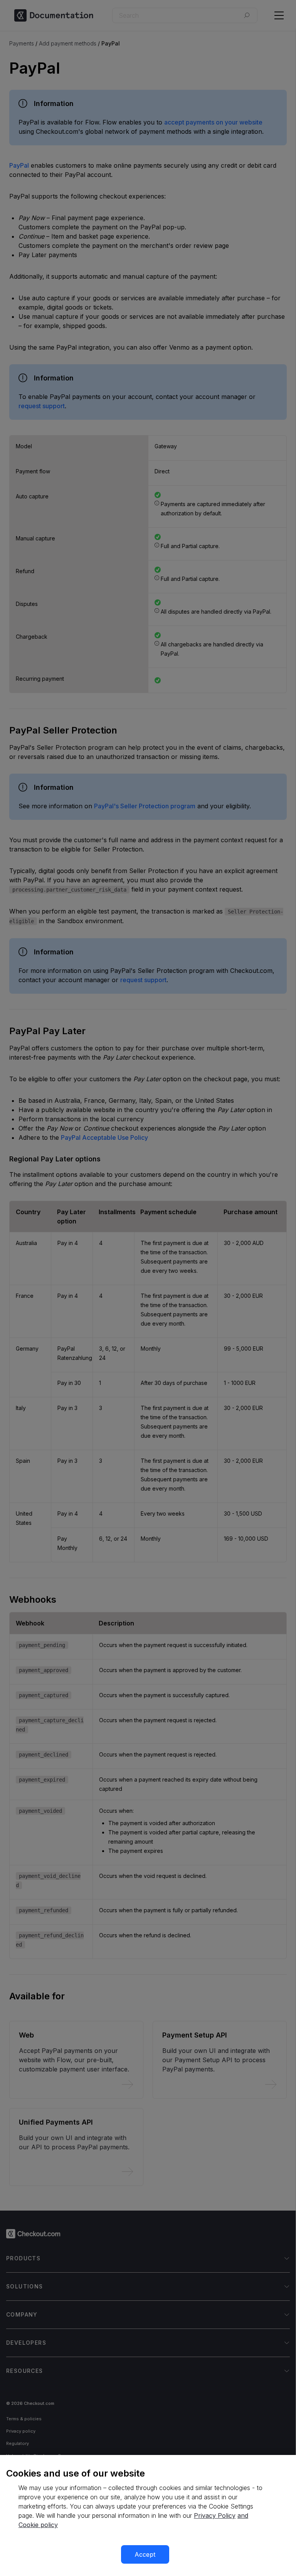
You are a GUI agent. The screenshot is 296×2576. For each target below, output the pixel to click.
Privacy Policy (215, 2515)
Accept (145, 2554)
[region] (148, 2515)
